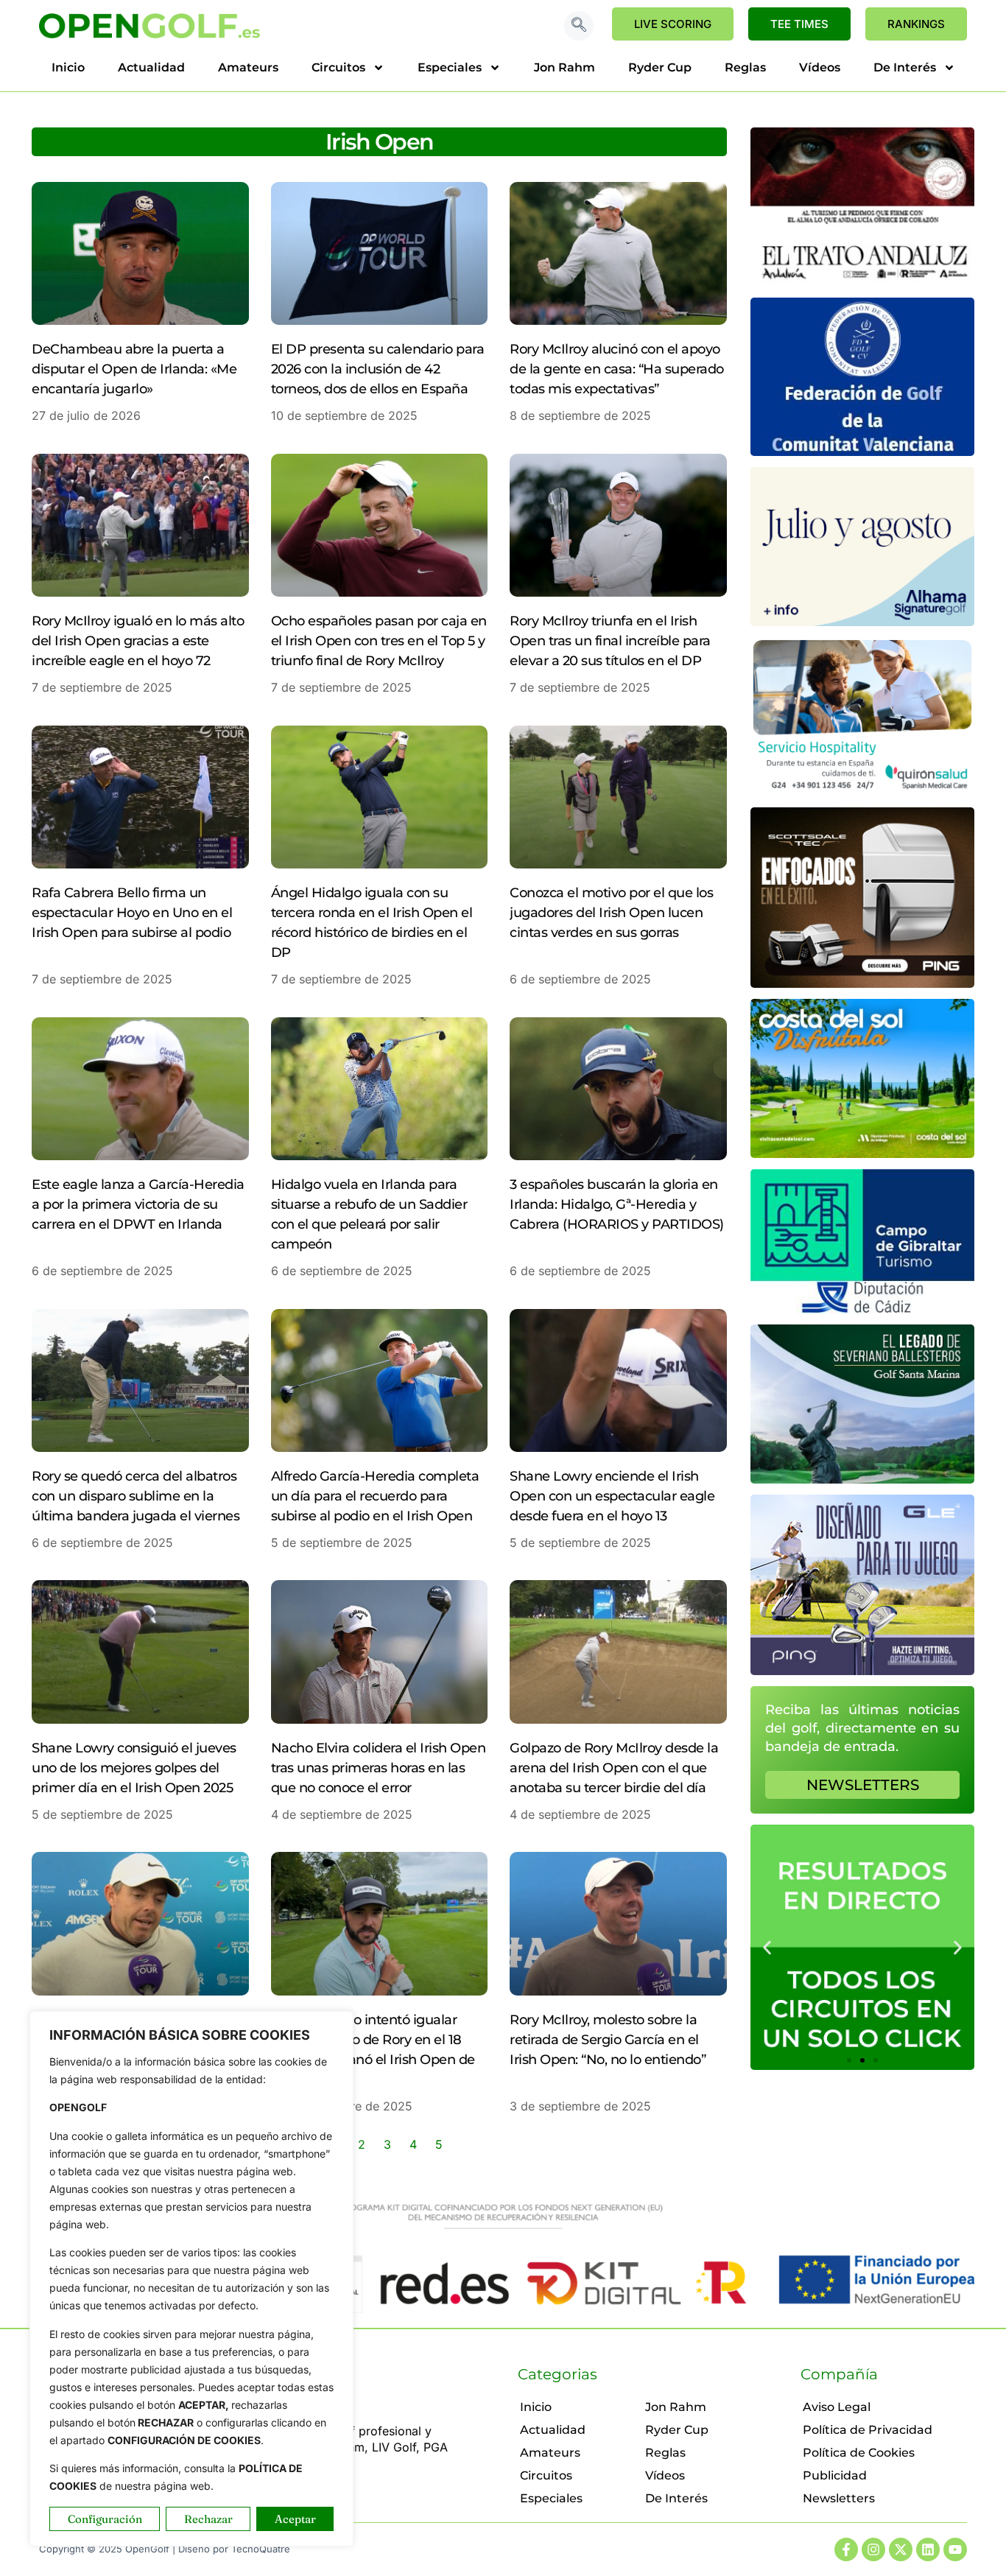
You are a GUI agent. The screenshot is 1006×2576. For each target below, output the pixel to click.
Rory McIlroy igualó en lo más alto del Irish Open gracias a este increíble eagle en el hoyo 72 (138, 641)
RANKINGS (916, 24)
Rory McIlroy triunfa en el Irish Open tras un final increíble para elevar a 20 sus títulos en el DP (610, 641)
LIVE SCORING (673, 24)
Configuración (105, 2519)
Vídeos (820, 67)
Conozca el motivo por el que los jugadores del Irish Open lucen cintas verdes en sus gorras (611, 913)
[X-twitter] (901, 2549)
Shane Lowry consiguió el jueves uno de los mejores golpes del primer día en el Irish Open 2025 (134, 1768)
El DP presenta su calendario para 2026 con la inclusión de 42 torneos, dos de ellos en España (378, 369)
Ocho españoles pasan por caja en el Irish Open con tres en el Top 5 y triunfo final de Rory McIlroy (379, 641)
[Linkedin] (928, 2549)
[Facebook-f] (846, 2549)
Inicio (68, 67)
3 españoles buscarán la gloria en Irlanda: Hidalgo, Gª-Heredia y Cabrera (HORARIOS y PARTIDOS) (617, 1204)
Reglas (745, 67)
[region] (191, 2279)
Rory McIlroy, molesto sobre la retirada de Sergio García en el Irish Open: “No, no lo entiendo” (608, 2040)
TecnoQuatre (261, 2549)
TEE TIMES (799, 24)
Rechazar (208, 2519)
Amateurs (248, 67)
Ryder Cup (660, 67)
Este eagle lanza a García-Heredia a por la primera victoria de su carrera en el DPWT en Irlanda (138, 1204)
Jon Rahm (564, 67)
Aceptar (295, 2519)
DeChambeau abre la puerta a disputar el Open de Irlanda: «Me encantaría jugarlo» (134, 369)
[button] (579, 26)
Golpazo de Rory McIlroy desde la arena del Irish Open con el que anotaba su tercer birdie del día (614, 1768)
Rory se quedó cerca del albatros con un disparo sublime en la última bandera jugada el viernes (136, 1496)
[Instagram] (873, 2549)
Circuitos (338, 67)
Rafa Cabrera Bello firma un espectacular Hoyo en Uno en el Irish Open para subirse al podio (132, 913)
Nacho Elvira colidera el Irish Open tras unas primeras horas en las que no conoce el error (379, 1768)
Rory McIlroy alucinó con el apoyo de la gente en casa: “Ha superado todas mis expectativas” (617, 369)
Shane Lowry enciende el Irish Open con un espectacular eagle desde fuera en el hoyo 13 (612, 1496)
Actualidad (151, 67)
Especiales (450, 67)
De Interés (905, 67)
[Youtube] (955, 2549)
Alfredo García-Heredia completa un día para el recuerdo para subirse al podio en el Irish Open (375, 1496)
